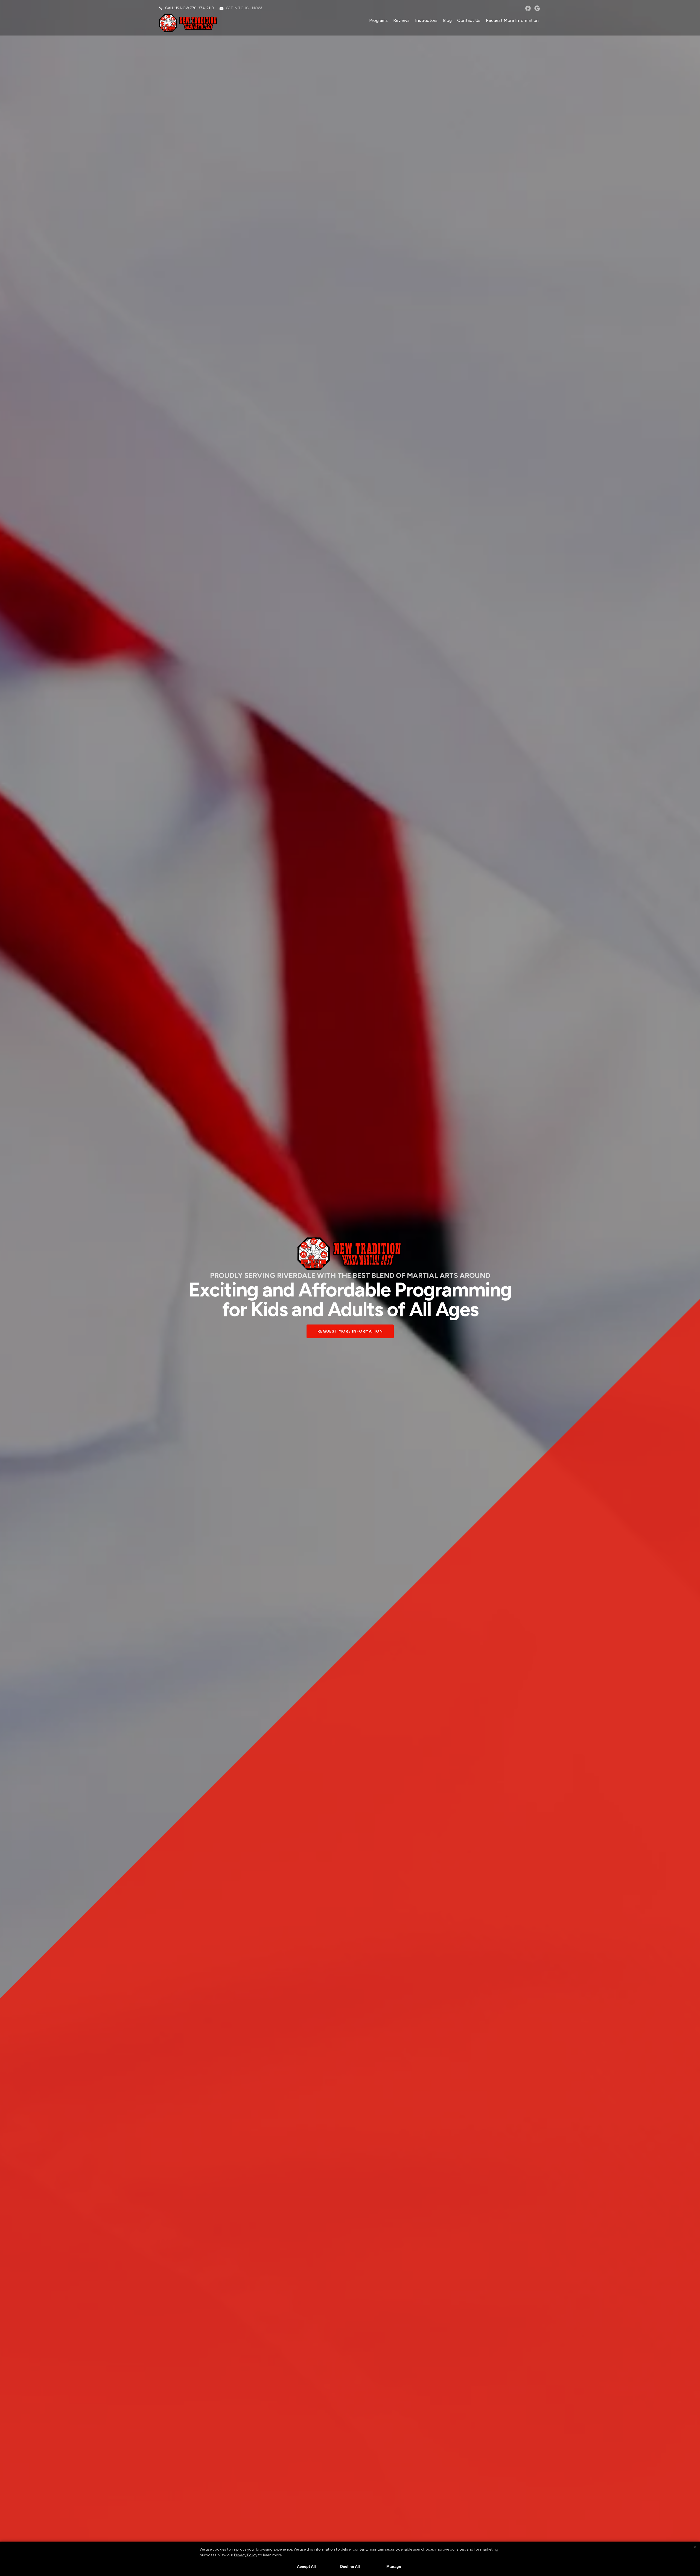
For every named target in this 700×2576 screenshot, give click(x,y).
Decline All (350, 2566)
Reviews (401, 20)
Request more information (350, 1331)
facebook (528, 8)
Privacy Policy (246, 2555)
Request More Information (512, 20)
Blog (447, 20)
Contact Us (469, 20)
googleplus (537, 8)
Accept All (306, 2566)
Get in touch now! (244, 8)
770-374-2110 (202, 8)
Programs (378, 20)
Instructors (426, 20)
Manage (394, 2566)
